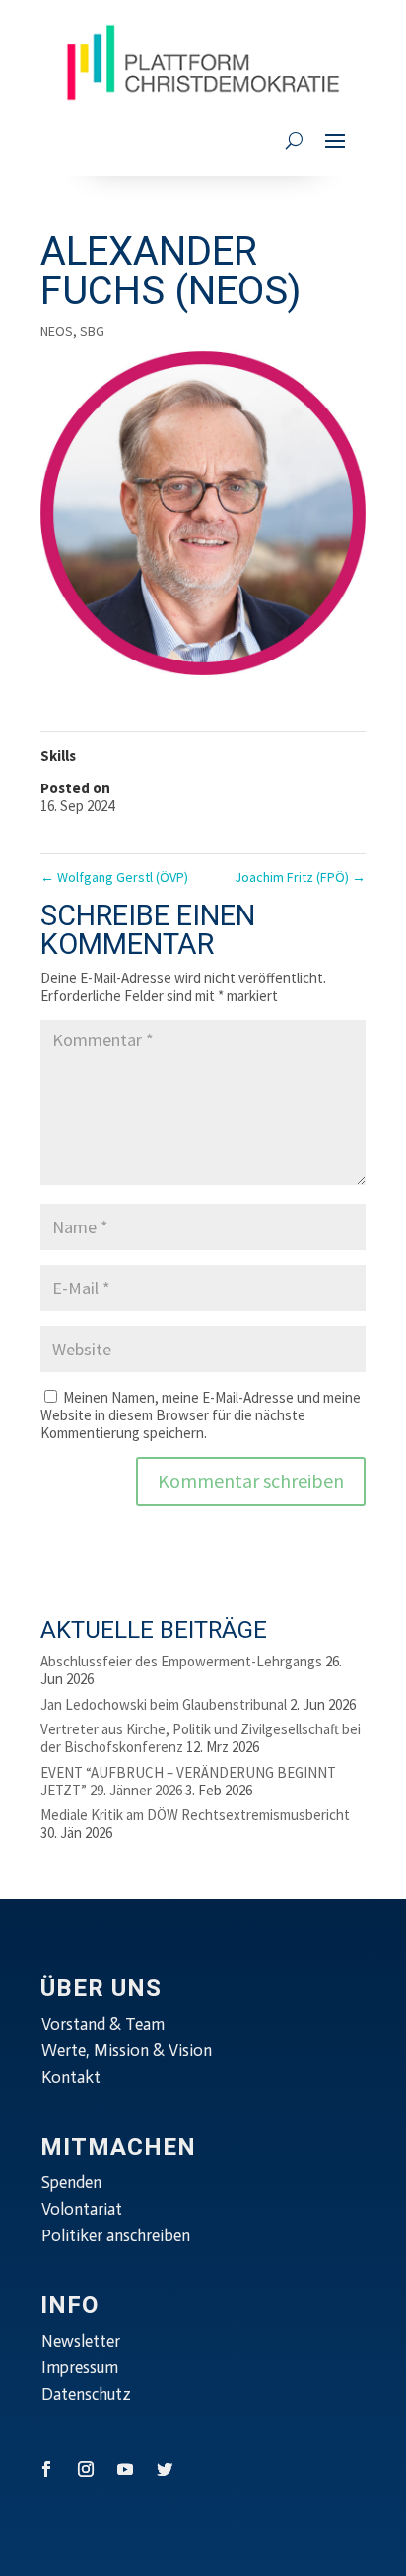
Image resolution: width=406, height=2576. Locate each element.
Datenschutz (86, 2394)
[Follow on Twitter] (165, 2469)
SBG (92, 331)
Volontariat (82, 2209)
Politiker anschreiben (116, 2235)
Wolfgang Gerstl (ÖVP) (114, 877)
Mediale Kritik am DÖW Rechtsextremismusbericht (195, 1815)
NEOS (57, 331)
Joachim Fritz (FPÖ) (300, 877)
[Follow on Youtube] (125, 2469)
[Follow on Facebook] (46, 2469)
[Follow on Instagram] (86, 2469)
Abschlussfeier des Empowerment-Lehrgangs (181, 1661)
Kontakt (71, 2077)
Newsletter (81, 2341)
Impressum (80, 2367)
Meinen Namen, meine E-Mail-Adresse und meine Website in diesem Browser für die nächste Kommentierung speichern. (201, 1415)
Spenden (71, 2182)
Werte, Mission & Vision (127, 2050)
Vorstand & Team (103, 2024)
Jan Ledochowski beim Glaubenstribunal (164, 1704)
